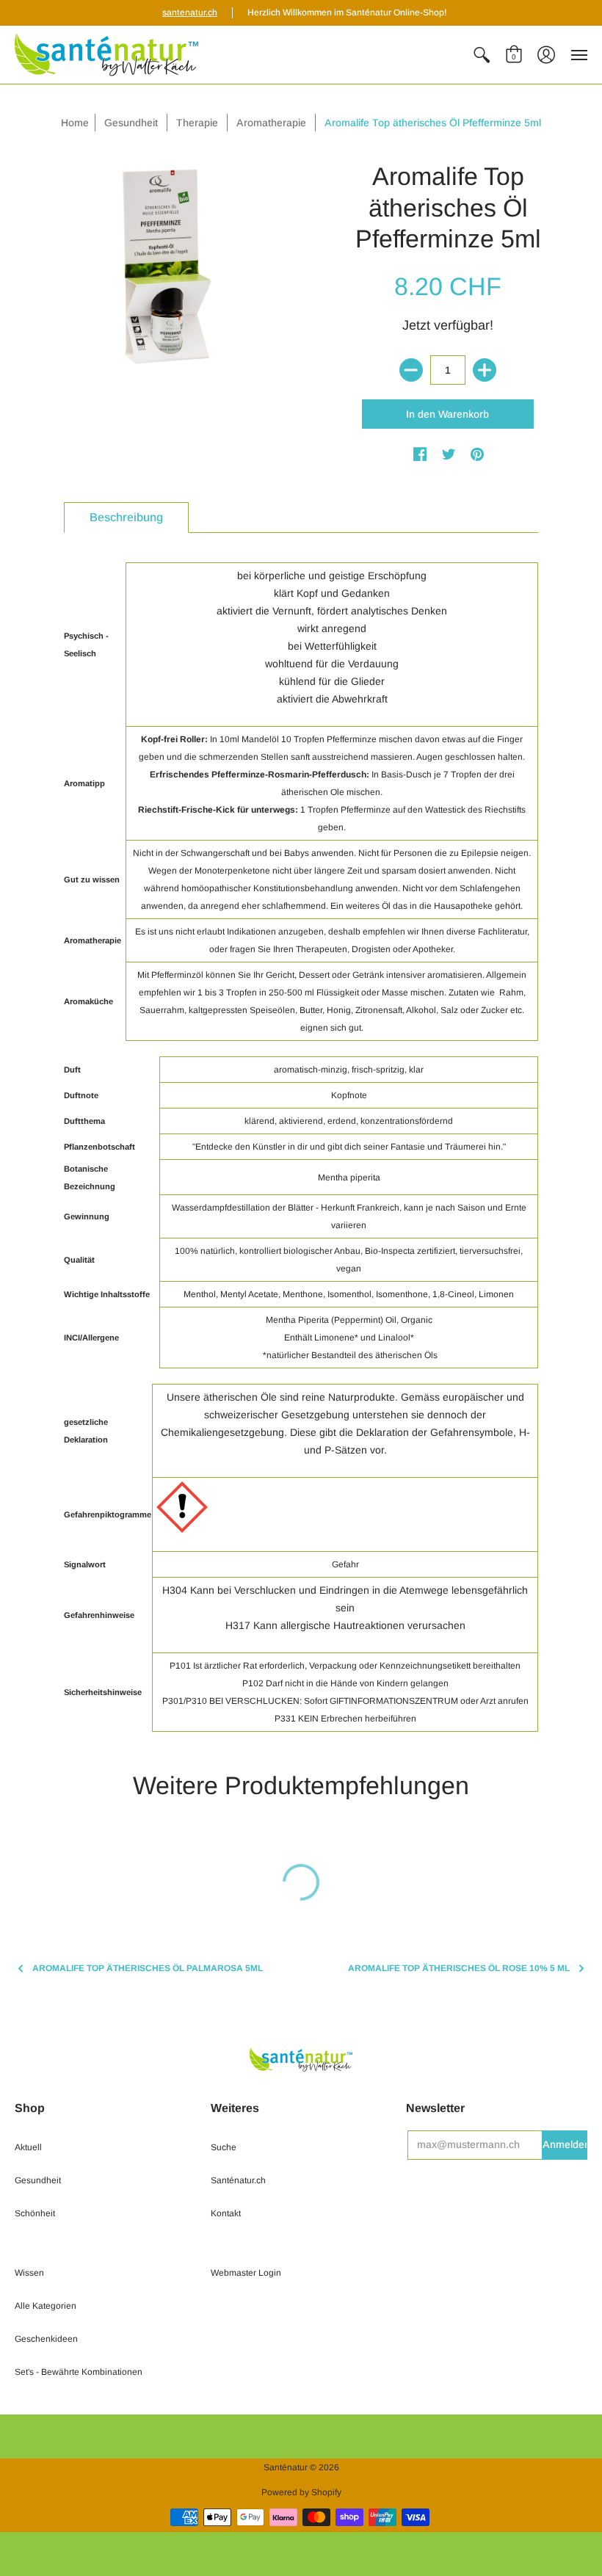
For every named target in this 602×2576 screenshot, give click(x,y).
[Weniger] (411, 370)
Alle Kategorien (46, 2306)
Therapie (197, 123)
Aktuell (28, 2147)
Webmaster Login (246, 2273)
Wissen (29, 2273)
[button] (482, 55)
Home (75, 123)
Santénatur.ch (238, 2180)
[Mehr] (485, 370)
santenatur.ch (190, 12)
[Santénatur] (106, 55)
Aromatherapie (271, 123)
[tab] (126, 518)
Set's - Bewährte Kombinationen (79, 2372)
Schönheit (35, 2213)
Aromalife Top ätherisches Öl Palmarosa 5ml (148, 1968)
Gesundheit (38, 2180)
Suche (224, 2147)
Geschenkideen (46, 2339)
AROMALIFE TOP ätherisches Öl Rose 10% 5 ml (459, 1968)
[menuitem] (482, 55)
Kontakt (226, 2213)
